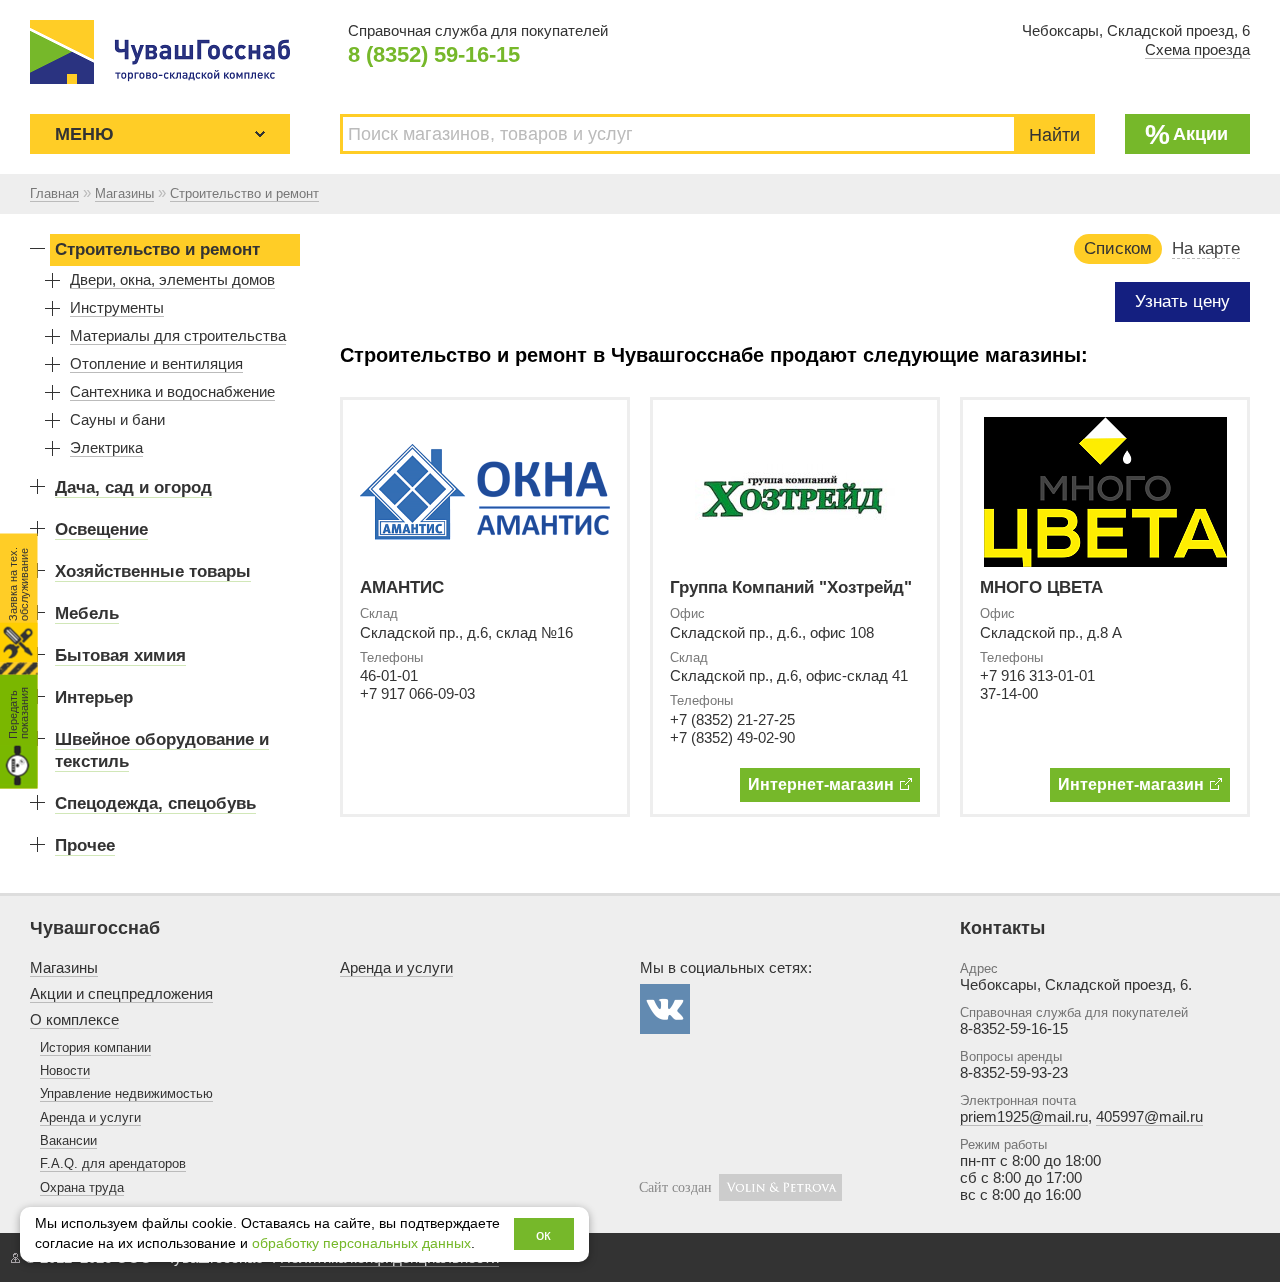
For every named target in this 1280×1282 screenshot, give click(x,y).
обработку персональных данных (361, 1243)
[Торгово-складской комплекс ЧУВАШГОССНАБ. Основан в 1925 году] (160, 52)
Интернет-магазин (821, 784)
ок (543, 1234)
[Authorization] (15, 1258)
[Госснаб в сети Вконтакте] (665, 1009)
